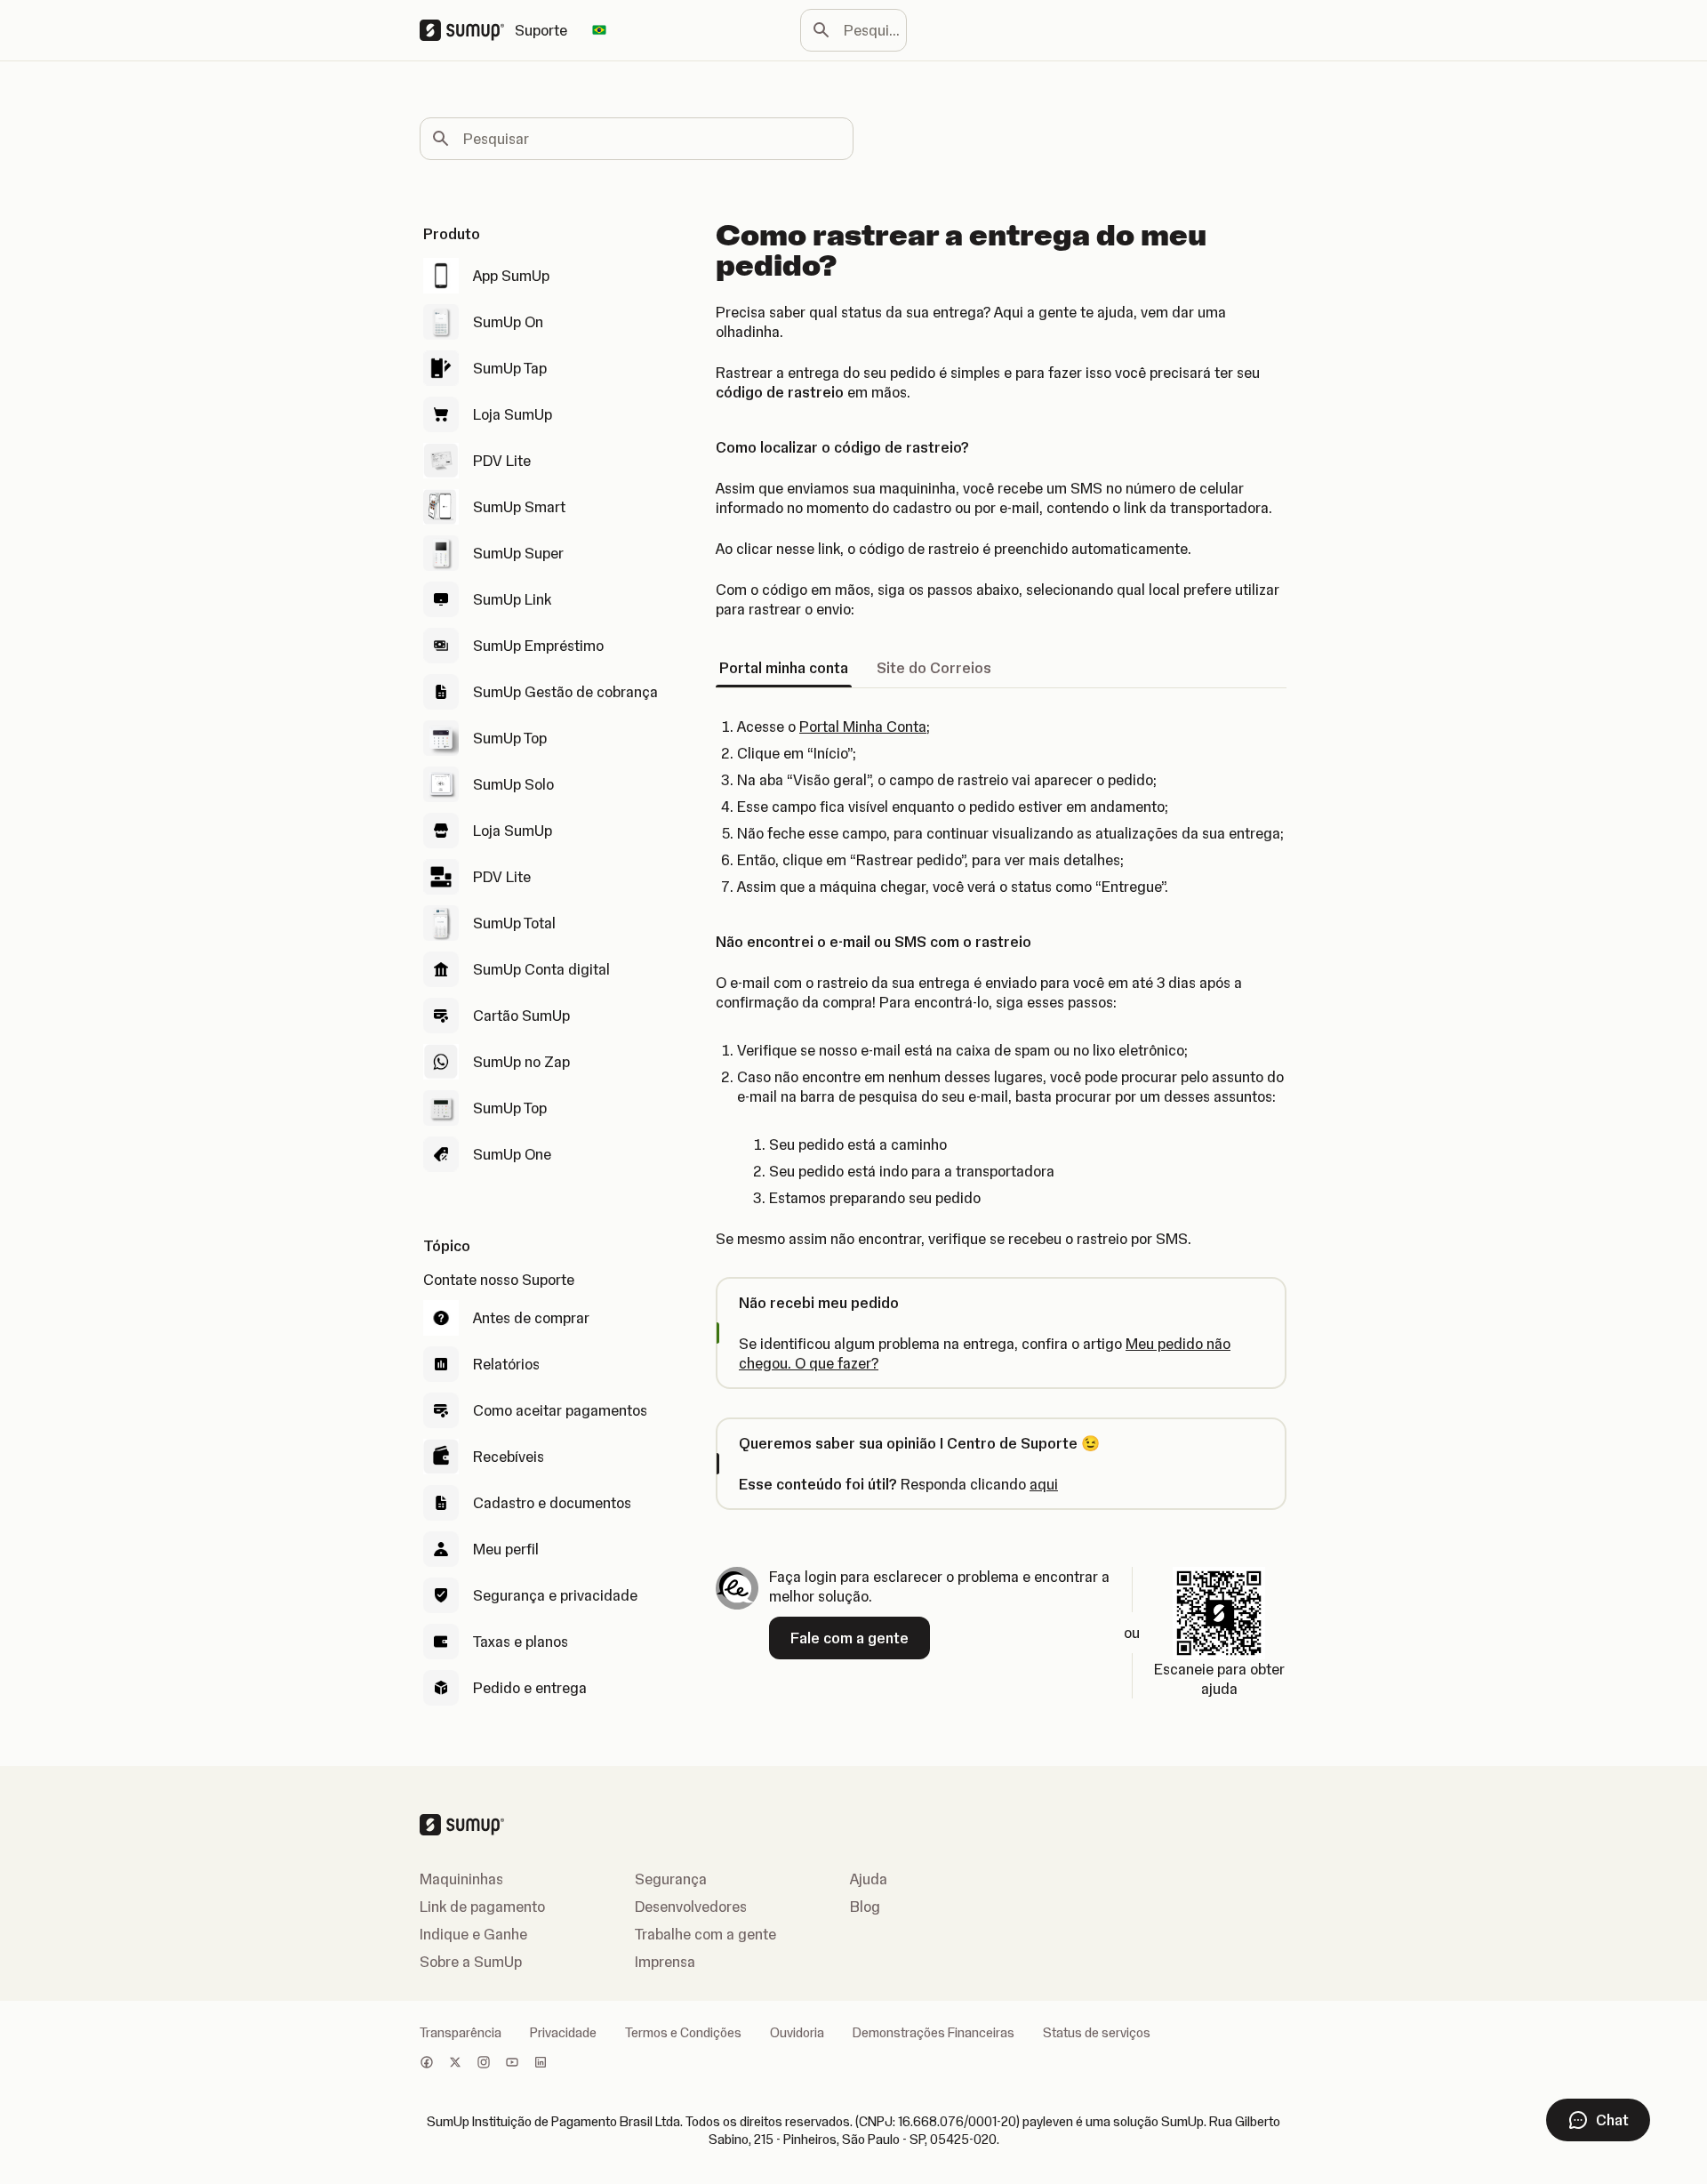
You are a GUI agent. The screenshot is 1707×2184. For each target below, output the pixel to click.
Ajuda (869, 1879)
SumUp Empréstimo (538, 646)
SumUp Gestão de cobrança (565, 692)
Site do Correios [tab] (934, 668)
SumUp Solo (513, 784)
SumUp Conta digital (541, 969)
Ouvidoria (797, 2033)
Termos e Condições (683, 2033)
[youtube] (512, 2064)
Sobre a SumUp (471, 1962)
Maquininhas (461, 1879)
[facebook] (427, 2064)
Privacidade (563, 2033)
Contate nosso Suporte (499, 1280)
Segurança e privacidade (555, 1595)
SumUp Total (514, 923)
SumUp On (508, 322)
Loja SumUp (513, 414)
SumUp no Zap (521, 1062)
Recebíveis (509, 1457)
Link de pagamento (482, 1907)
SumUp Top (510, 738)
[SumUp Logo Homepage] (467, 30)
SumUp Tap (510, 368)
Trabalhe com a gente (705, 1934)
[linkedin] (541, 2064)
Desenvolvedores (691, 1907)
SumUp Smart (519, 507)
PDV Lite (502, 461)
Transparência (461, 2033)
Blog (865, 1907)
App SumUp (511, 276)
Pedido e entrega (530, 1688)
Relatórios (506, 1364)
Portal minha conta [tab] (784, 668)
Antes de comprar (531, 1318)
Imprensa (665, 1962)
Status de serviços (1097, 2033)
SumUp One (512, 1154)
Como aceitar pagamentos (560, 1410)
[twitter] (455, 2064)
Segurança (671, 1879)
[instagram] (484, 2064)
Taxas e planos (521, 1642)
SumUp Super (518, 553)
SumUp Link (512, 599)
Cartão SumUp (521, 1016)
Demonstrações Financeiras (934, 2033)
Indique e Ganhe (473, 1934)
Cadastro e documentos (552, 1503)
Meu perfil (506, 1549)
